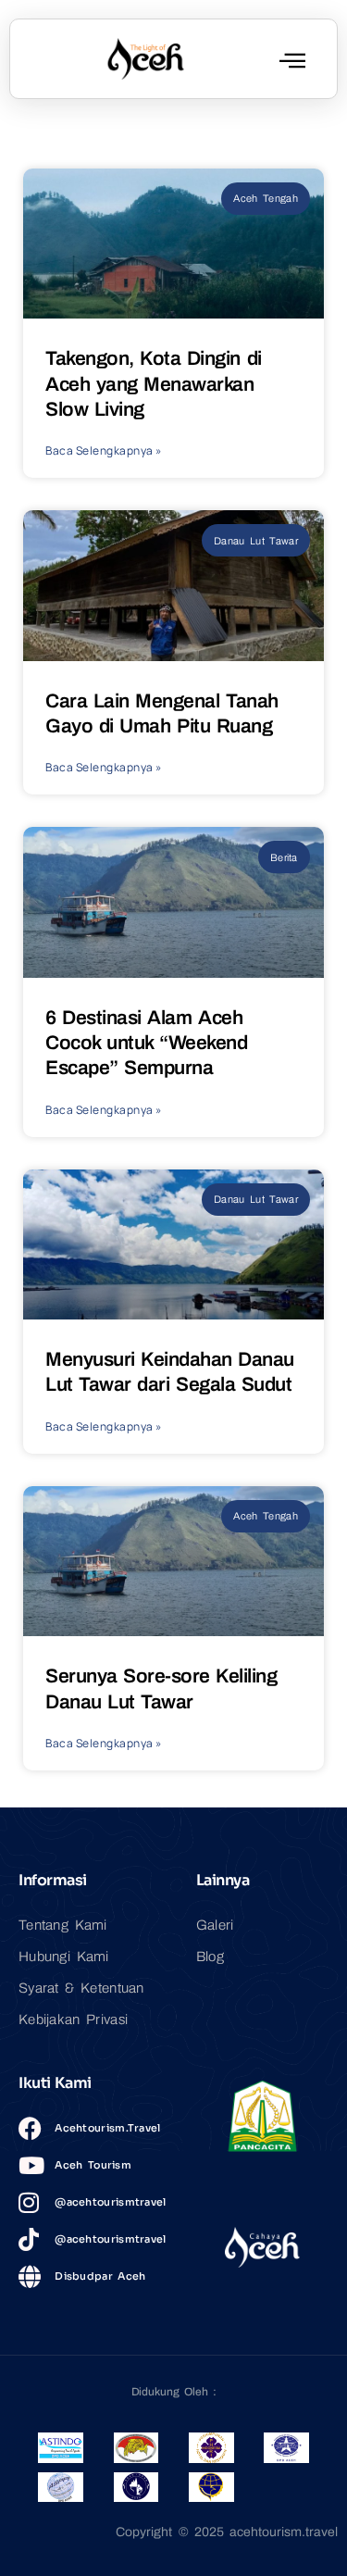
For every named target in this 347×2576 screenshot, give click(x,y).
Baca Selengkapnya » (104, 450)
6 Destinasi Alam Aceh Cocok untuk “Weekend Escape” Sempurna (146, 1043)
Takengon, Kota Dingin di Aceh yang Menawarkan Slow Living (154, 384)
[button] (292, 60)
